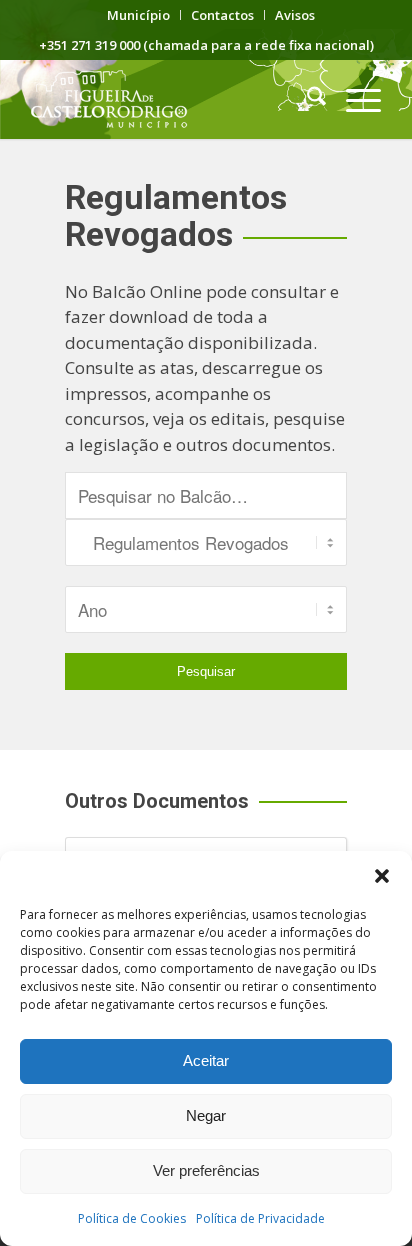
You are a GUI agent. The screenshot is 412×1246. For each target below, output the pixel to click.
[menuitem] (139, 15)
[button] (382, 876)
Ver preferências (206, 1170)
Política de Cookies (132, 1218)
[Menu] (353, 99)
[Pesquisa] (306, 99)
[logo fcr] (171, 99)
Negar (206, 1115)
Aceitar (206, 1060)
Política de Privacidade (260, 1218)
